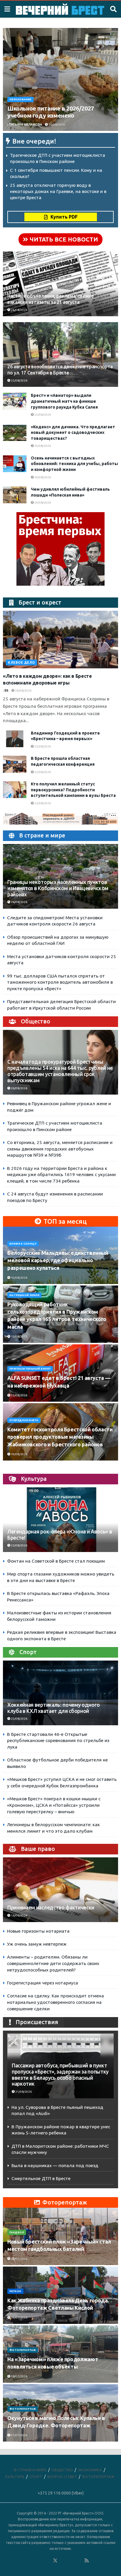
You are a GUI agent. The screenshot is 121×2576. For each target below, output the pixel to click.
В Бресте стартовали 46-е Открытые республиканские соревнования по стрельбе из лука (58, 1741)
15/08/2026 (19, 1337)
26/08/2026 (56, 125)
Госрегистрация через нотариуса (43, 1983)
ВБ (6, 691)
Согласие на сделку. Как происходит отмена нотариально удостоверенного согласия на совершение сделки (56, 2002)
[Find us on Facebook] (31, 2561)
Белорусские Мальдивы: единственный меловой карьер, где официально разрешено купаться (58, 1260)
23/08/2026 (19, 1545)
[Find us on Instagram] (71, 2561)
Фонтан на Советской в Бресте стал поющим (56, 1561)
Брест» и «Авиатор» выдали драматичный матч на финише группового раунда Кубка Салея (64, 401)
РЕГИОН (15, 2291)
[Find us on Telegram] (63, 2561)
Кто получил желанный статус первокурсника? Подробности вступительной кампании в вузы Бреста (73, 790)
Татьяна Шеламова (25, 125)
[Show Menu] (7, 9)
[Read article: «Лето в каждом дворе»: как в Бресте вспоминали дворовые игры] (60, 640)
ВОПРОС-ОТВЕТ (62, 2477)
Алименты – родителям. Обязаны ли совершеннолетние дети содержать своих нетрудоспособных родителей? (53, 1963)
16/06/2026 (19, 1915)
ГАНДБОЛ (17, 2232)
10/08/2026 (19, 1278)
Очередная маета (24, 1420)
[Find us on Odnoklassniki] (47, 2561)
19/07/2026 (19, 2318)
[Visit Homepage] (60, 9)
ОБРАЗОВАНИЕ (20, 99)
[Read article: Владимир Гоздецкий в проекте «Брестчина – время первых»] (15, 739)
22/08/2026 (42, 803)
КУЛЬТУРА (15, 2477)
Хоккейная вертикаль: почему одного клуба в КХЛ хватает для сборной (54, 1708)
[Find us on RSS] (87, 2561)
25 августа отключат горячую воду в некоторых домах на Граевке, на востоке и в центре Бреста (58, 191)
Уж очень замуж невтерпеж (37, 1944)
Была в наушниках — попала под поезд (55, 2165)
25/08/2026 (19, 381)
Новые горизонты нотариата (38, 1931)
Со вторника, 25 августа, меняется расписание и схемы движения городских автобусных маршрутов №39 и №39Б (60, 1149)
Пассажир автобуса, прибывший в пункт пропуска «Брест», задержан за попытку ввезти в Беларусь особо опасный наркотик (60, 2075)
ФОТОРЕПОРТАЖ (23, 2350)
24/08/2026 (42, 446)
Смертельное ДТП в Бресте (41, 2178)
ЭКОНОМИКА (90, 2470)
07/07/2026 (19, 2435)
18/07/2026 (19, 2376)
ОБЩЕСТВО (62, 2470)
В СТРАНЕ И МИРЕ (30, 2470)
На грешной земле (24, 1295)
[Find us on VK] (39, 2561)
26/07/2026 (19, 2259)
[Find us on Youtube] (79, 2561)
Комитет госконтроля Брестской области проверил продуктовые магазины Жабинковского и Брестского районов (60, 1437)
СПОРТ (36, 2477)
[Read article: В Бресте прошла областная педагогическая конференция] (15, 764)
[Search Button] (113, 9)
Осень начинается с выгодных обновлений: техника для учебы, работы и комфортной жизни (74, 464)
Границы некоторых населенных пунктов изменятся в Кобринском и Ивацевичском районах (58, 888)
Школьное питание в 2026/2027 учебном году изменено (51, 112)
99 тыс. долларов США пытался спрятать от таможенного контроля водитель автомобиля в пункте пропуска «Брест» (60, 982)
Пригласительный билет (30, 1369)
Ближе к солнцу (23, 1244)
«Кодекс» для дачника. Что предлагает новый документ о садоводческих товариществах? (73, 433)
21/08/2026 (23, 2092)
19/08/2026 (19, 1454)
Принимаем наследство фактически (51, 1908)
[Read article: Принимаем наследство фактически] (60, 1899)
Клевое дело (21, 662)
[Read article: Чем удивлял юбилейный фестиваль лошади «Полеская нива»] (15, 495)
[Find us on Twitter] (55, 2561)
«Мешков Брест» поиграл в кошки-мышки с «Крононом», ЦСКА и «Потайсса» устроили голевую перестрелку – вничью (54, 1805)
